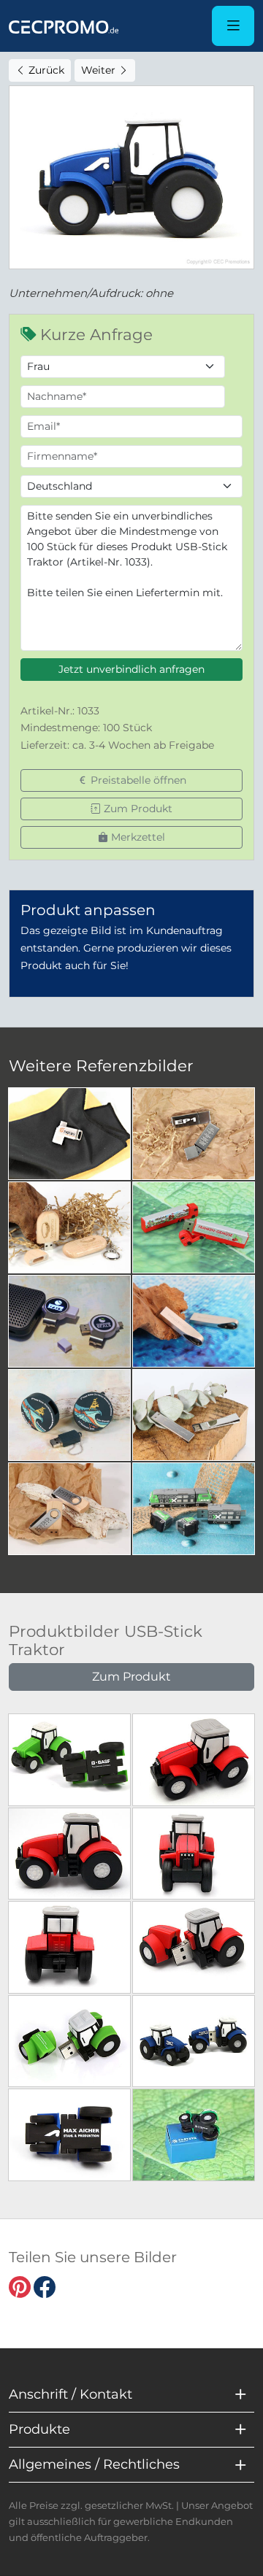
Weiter (100, 70)
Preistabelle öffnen (137, 780)
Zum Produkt (137, 809)
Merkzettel (137, 837)
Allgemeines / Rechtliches (94, 2464)
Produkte (39, 2429)
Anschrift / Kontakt (70, 2394)
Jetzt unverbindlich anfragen (131, 669)
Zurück (45, 70)
